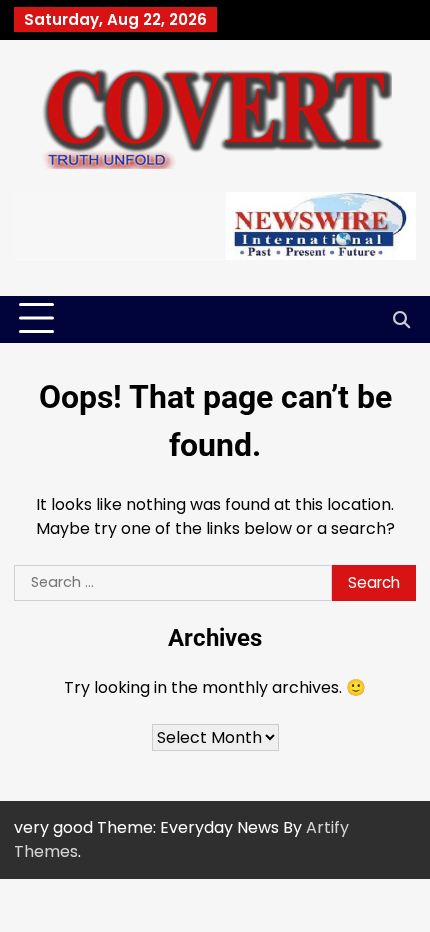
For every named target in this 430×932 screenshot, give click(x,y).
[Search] (401, 319)
